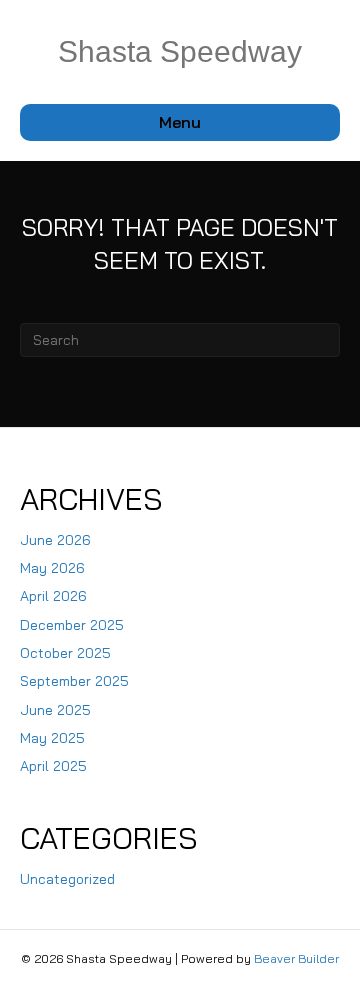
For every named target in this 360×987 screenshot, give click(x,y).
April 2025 (53, 766)
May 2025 (52, 738)
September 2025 (74, 681)
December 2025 (72, 625)
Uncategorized (67, 879)
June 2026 (55, 540)
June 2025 (55, 710)
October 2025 (65, 653)
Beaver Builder (296, 958)
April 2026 (53, 596)
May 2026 (52, 568)
